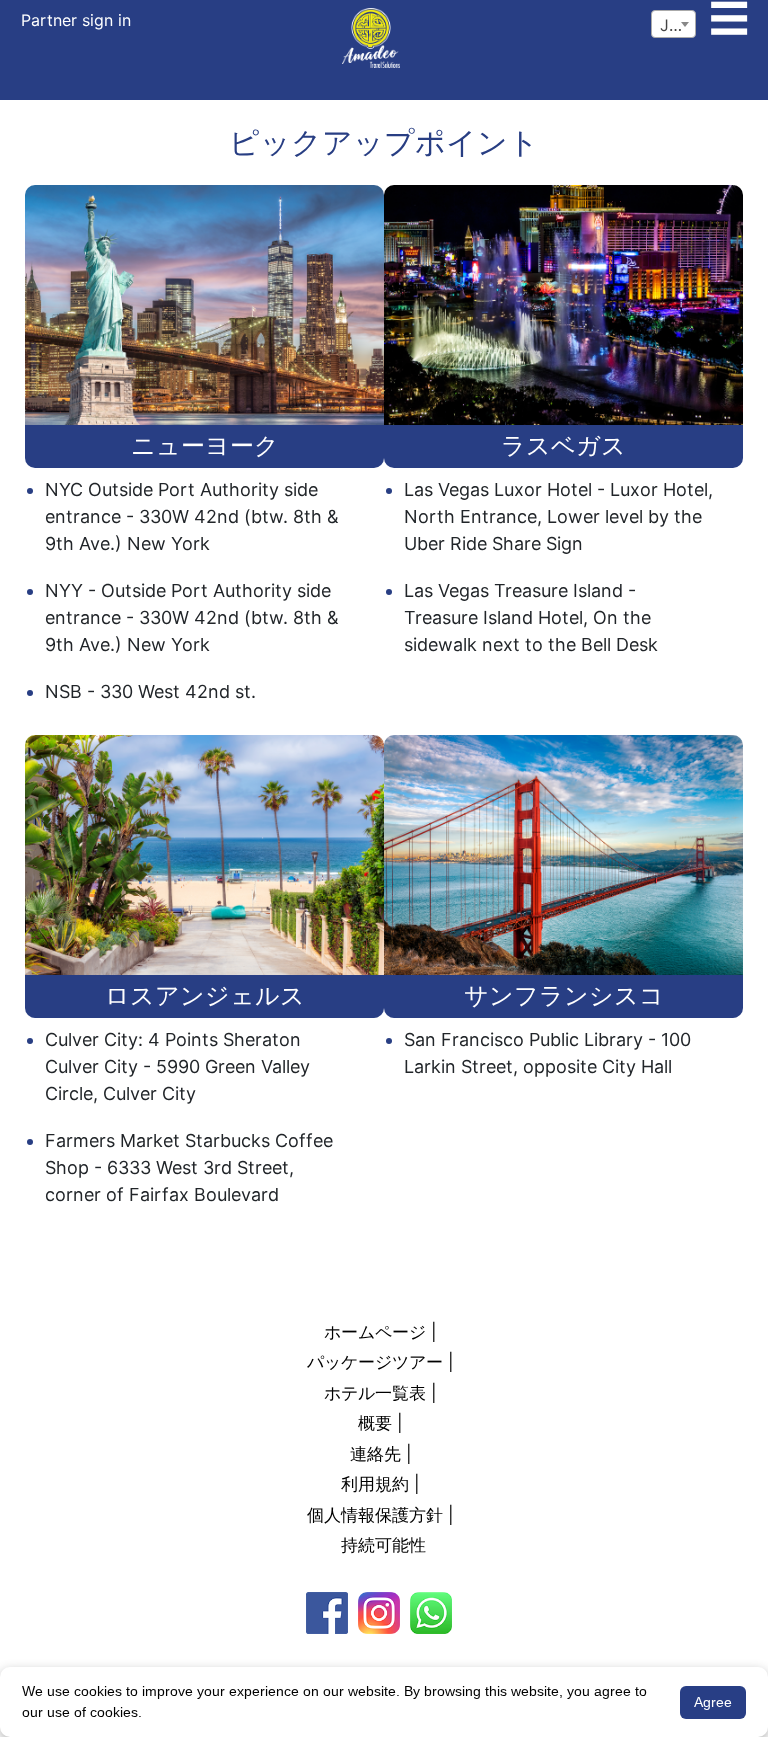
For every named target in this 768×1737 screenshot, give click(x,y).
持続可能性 (383, 1545)
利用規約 (375, 1484)
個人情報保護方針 (375, 1515)
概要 (375, 1423)
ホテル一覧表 (375, 1393)
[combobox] (673, 24)
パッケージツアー (375, 1362)
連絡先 (375, 1454)
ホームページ (375, 1332)
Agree (713, 1702)
